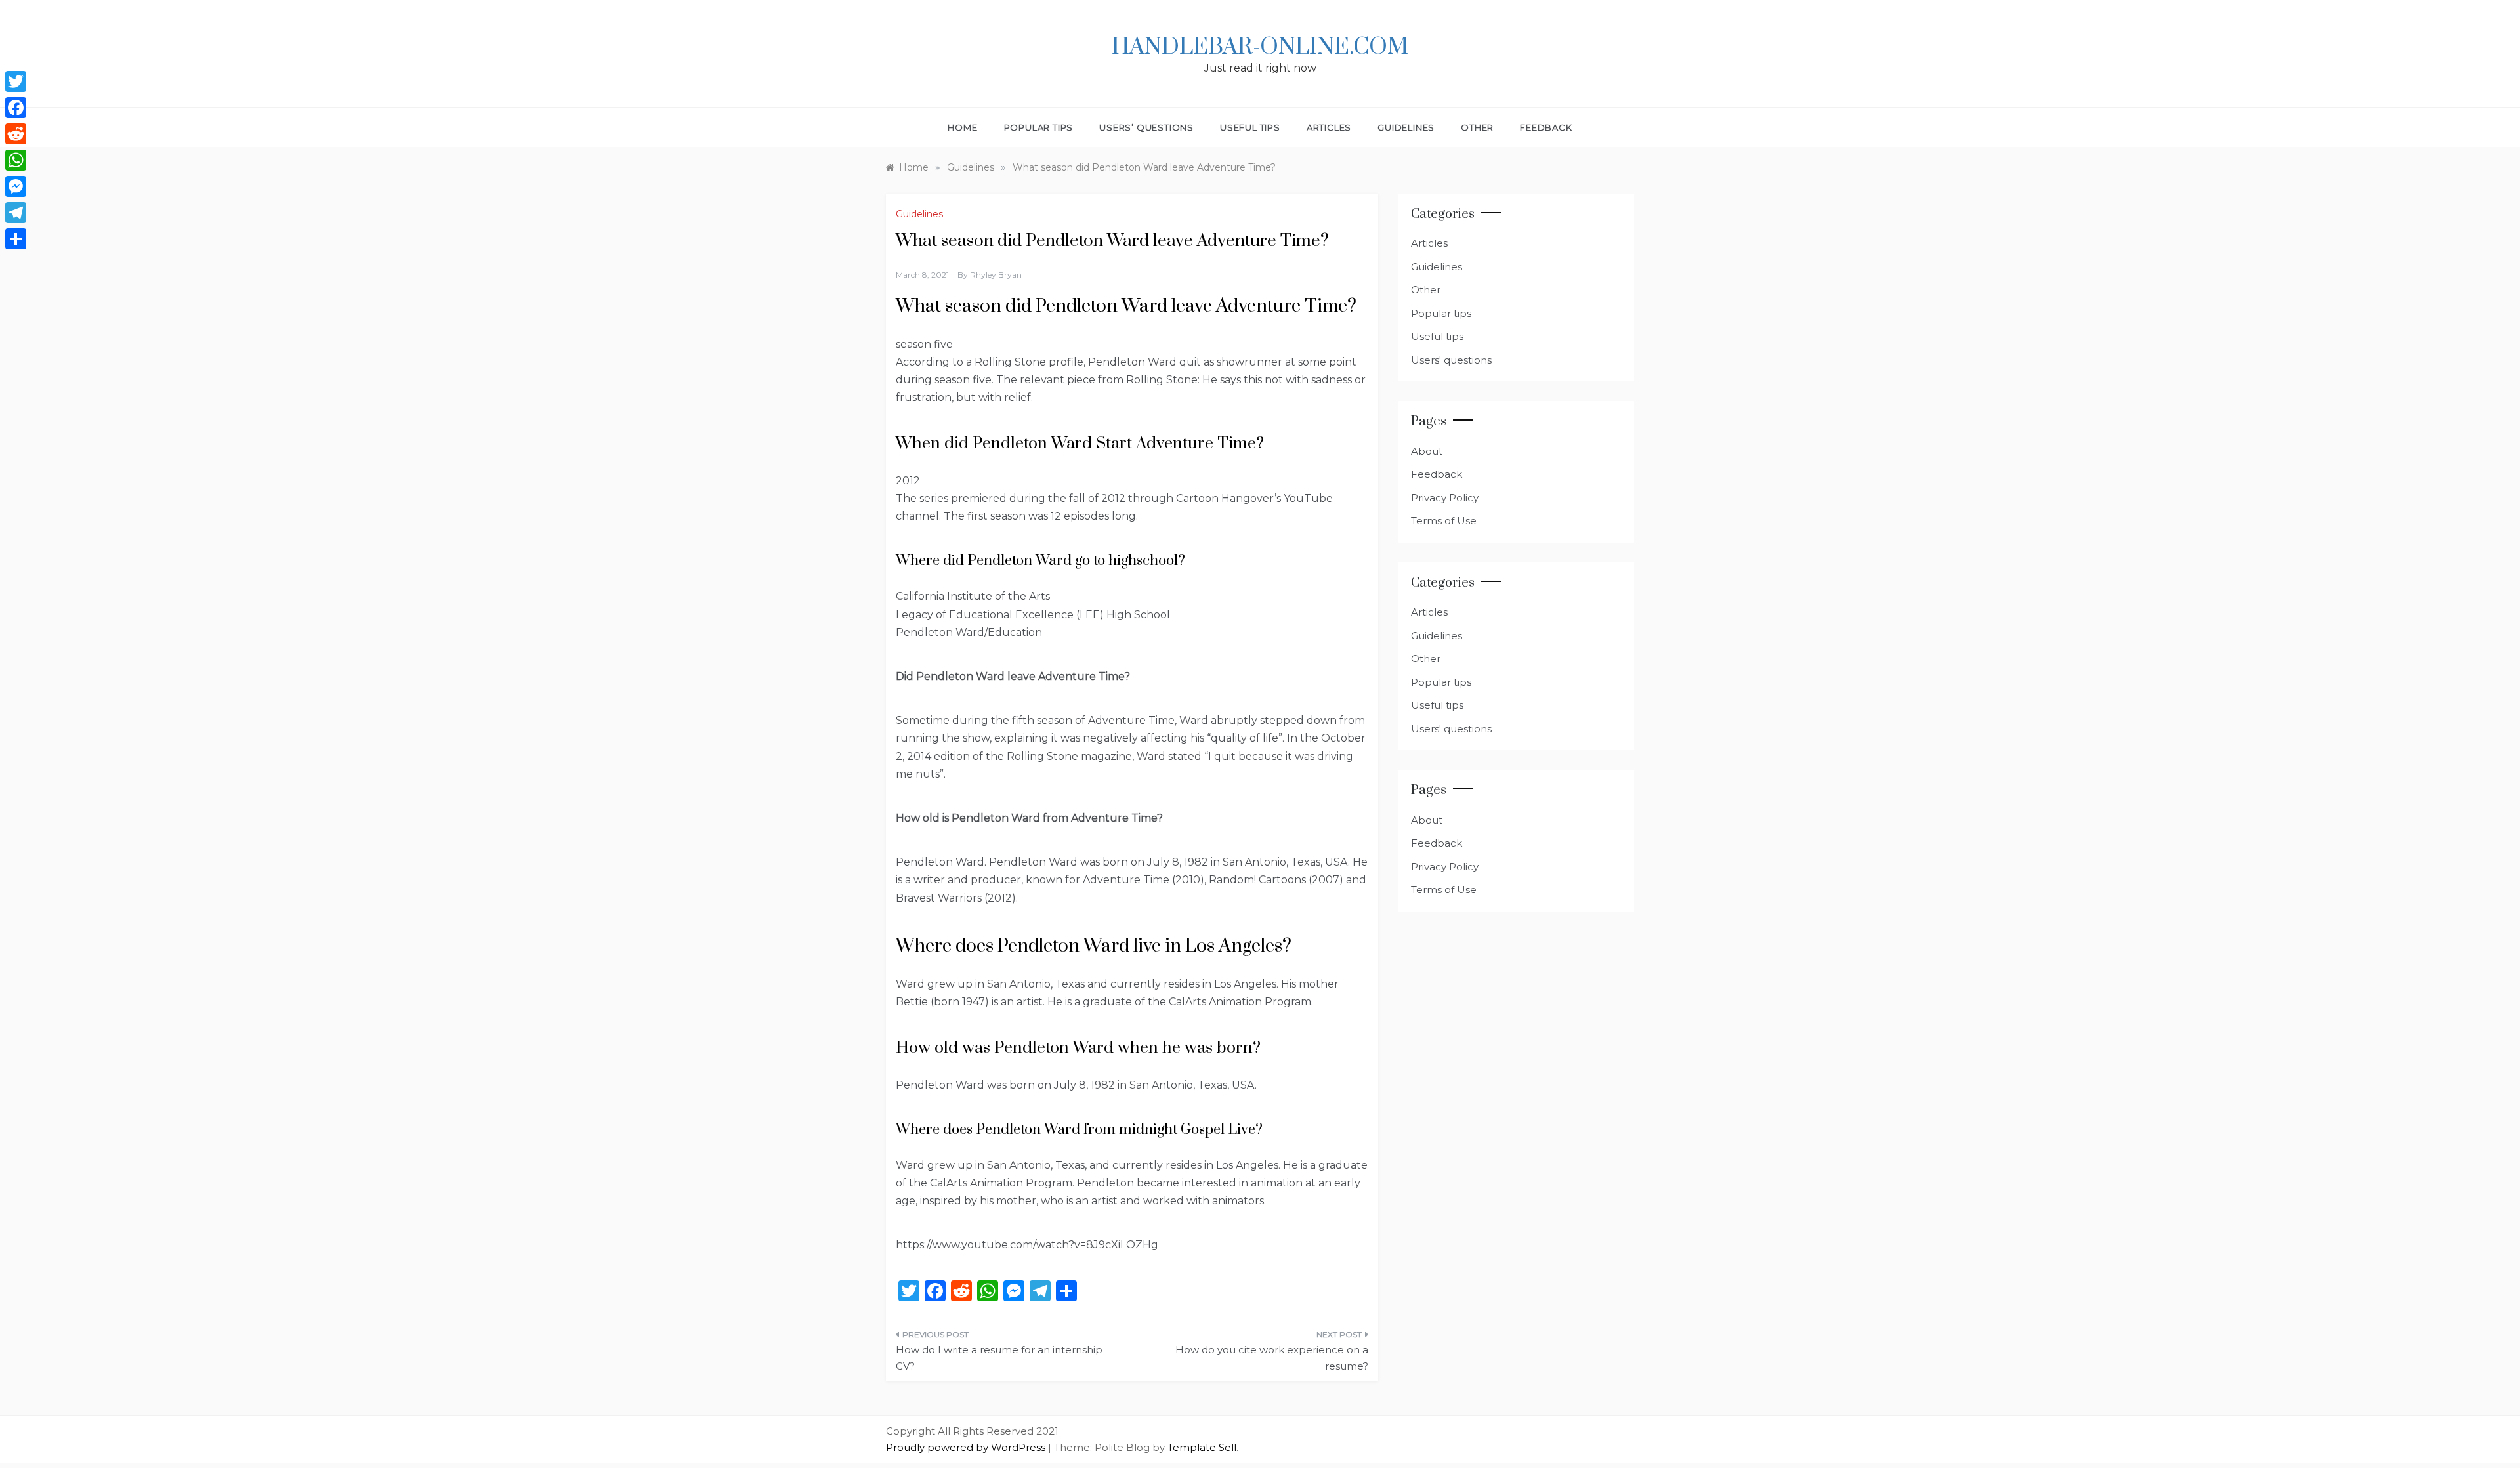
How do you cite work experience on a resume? (1272, 1358)
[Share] (16, 239)
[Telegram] (16, 213)
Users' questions (1451, 360)
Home (962, 127)
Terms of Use (1444, 521)
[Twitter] (16, 81)
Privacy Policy (1445, 498)
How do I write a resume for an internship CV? (999, 1358)
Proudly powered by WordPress (967, 1447)
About (1427, 451)
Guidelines (1406, 127)
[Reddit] (16, 134)
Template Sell (1202, 1447)
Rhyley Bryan (996, 275)
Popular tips (1039, 127)
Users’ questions (1146, 127)
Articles (1329, 127)
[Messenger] (16, 186)
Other (1477, 127)
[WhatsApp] (16, 160)
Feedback (1546, 127)
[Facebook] (16, 108)
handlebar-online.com (1260, 47)
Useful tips (1250, 127)
